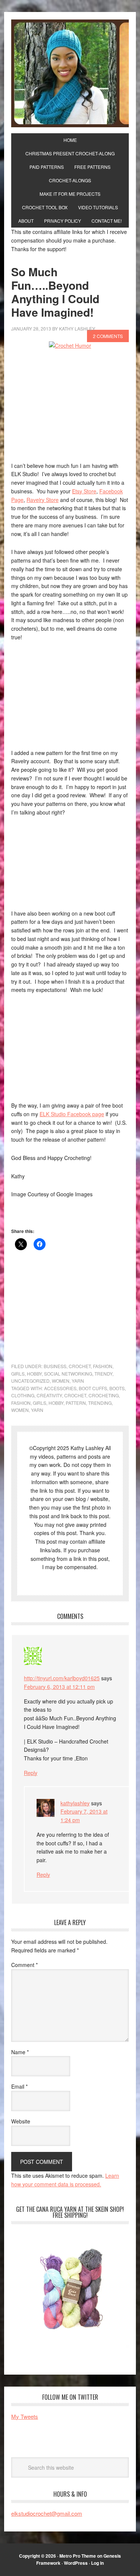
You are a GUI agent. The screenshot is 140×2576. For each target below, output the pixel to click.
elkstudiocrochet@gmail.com (47, 2513)
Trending (100, 1403)
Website (21, 2121)
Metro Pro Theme (78, 2556)
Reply (31, 1773)
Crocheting (104, 1395)
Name (20, 2052)
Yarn (78, 1381)
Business (55, 1366)
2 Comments (108, 336)
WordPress (76, 2563)
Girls (18, 1374)
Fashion (103, 1366)
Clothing (23, 1395)
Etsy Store (84, 491)
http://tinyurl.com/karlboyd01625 (62, 1678)
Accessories (60, 1388)
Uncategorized (30, 1381)
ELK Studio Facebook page (72, 1114)
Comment (24, 1965)
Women (61, 1381)
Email (19, 2086)
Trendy (103, 1374)
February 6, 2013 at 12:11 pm (59, 1687)
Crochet (80, 1366)
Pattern (76, 1403)
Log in (97, 2563)
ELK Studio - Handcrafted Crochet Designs (70, 73)
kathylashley (75, 1803)
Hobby (34, 1374)
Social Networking (68, 1374)
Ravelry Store (43, 500)
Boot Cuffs (93, 1388)
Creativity (49, 1395)
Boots (117, 1388)
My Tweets (25, 2416)
